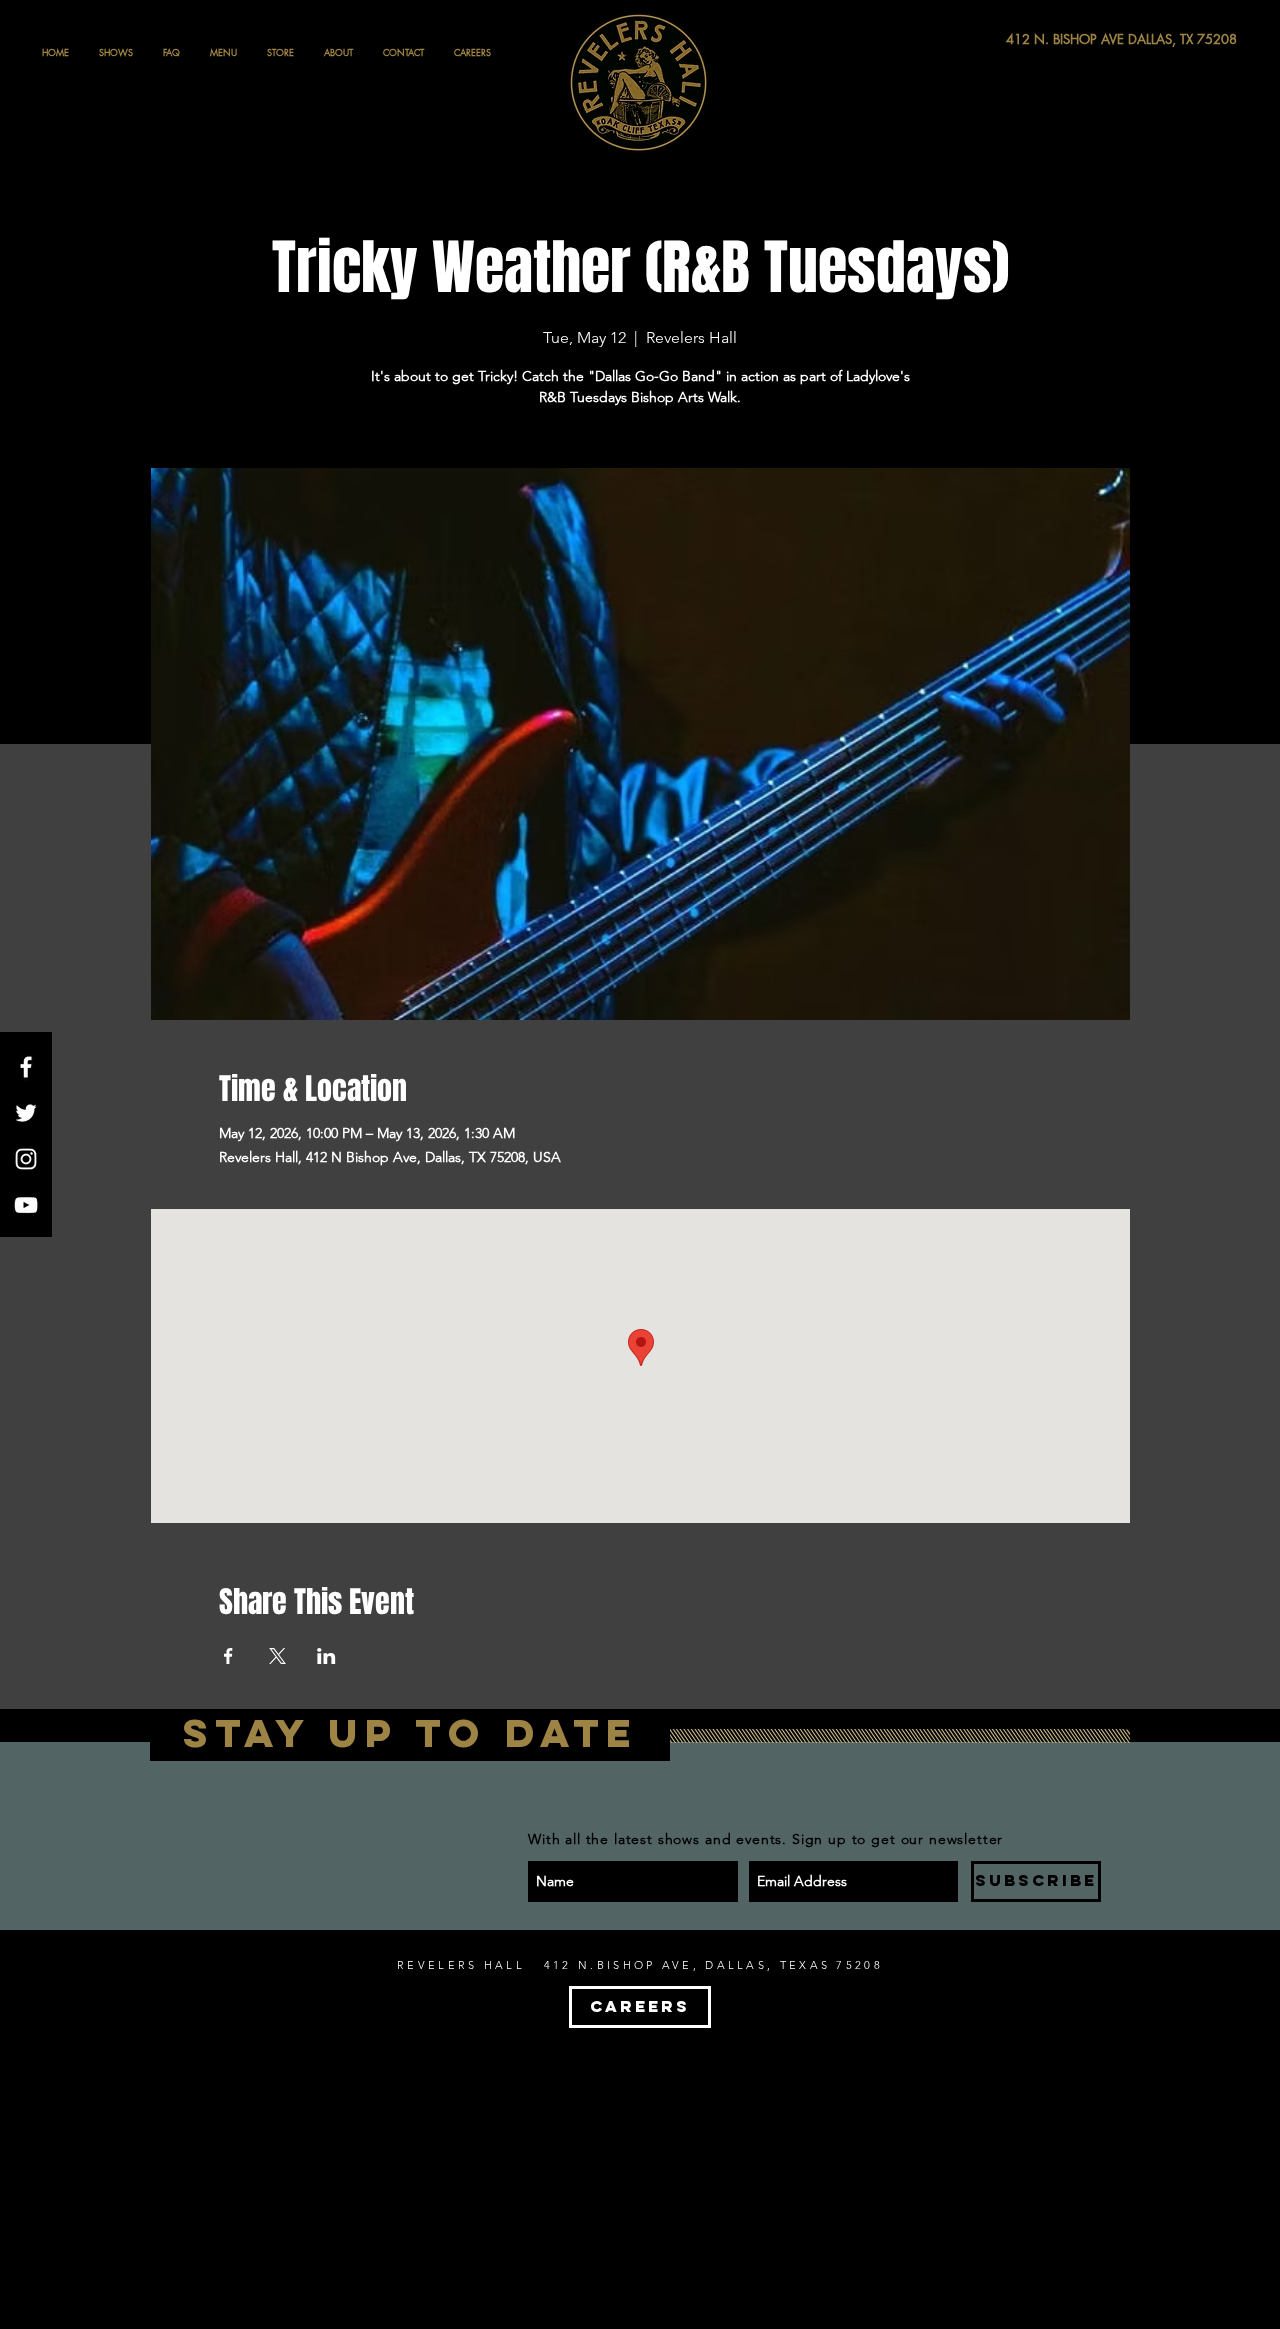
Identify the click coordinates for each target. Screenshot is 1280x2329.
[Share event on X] (277, 1656)
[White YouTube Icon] (26, 1205)
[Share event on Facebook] (228, 1656)
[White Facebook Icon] (26, 1067)
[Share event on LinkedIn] (326, 1656)
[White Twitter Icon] (26, 1113)
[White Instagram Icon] (26, 1159)
